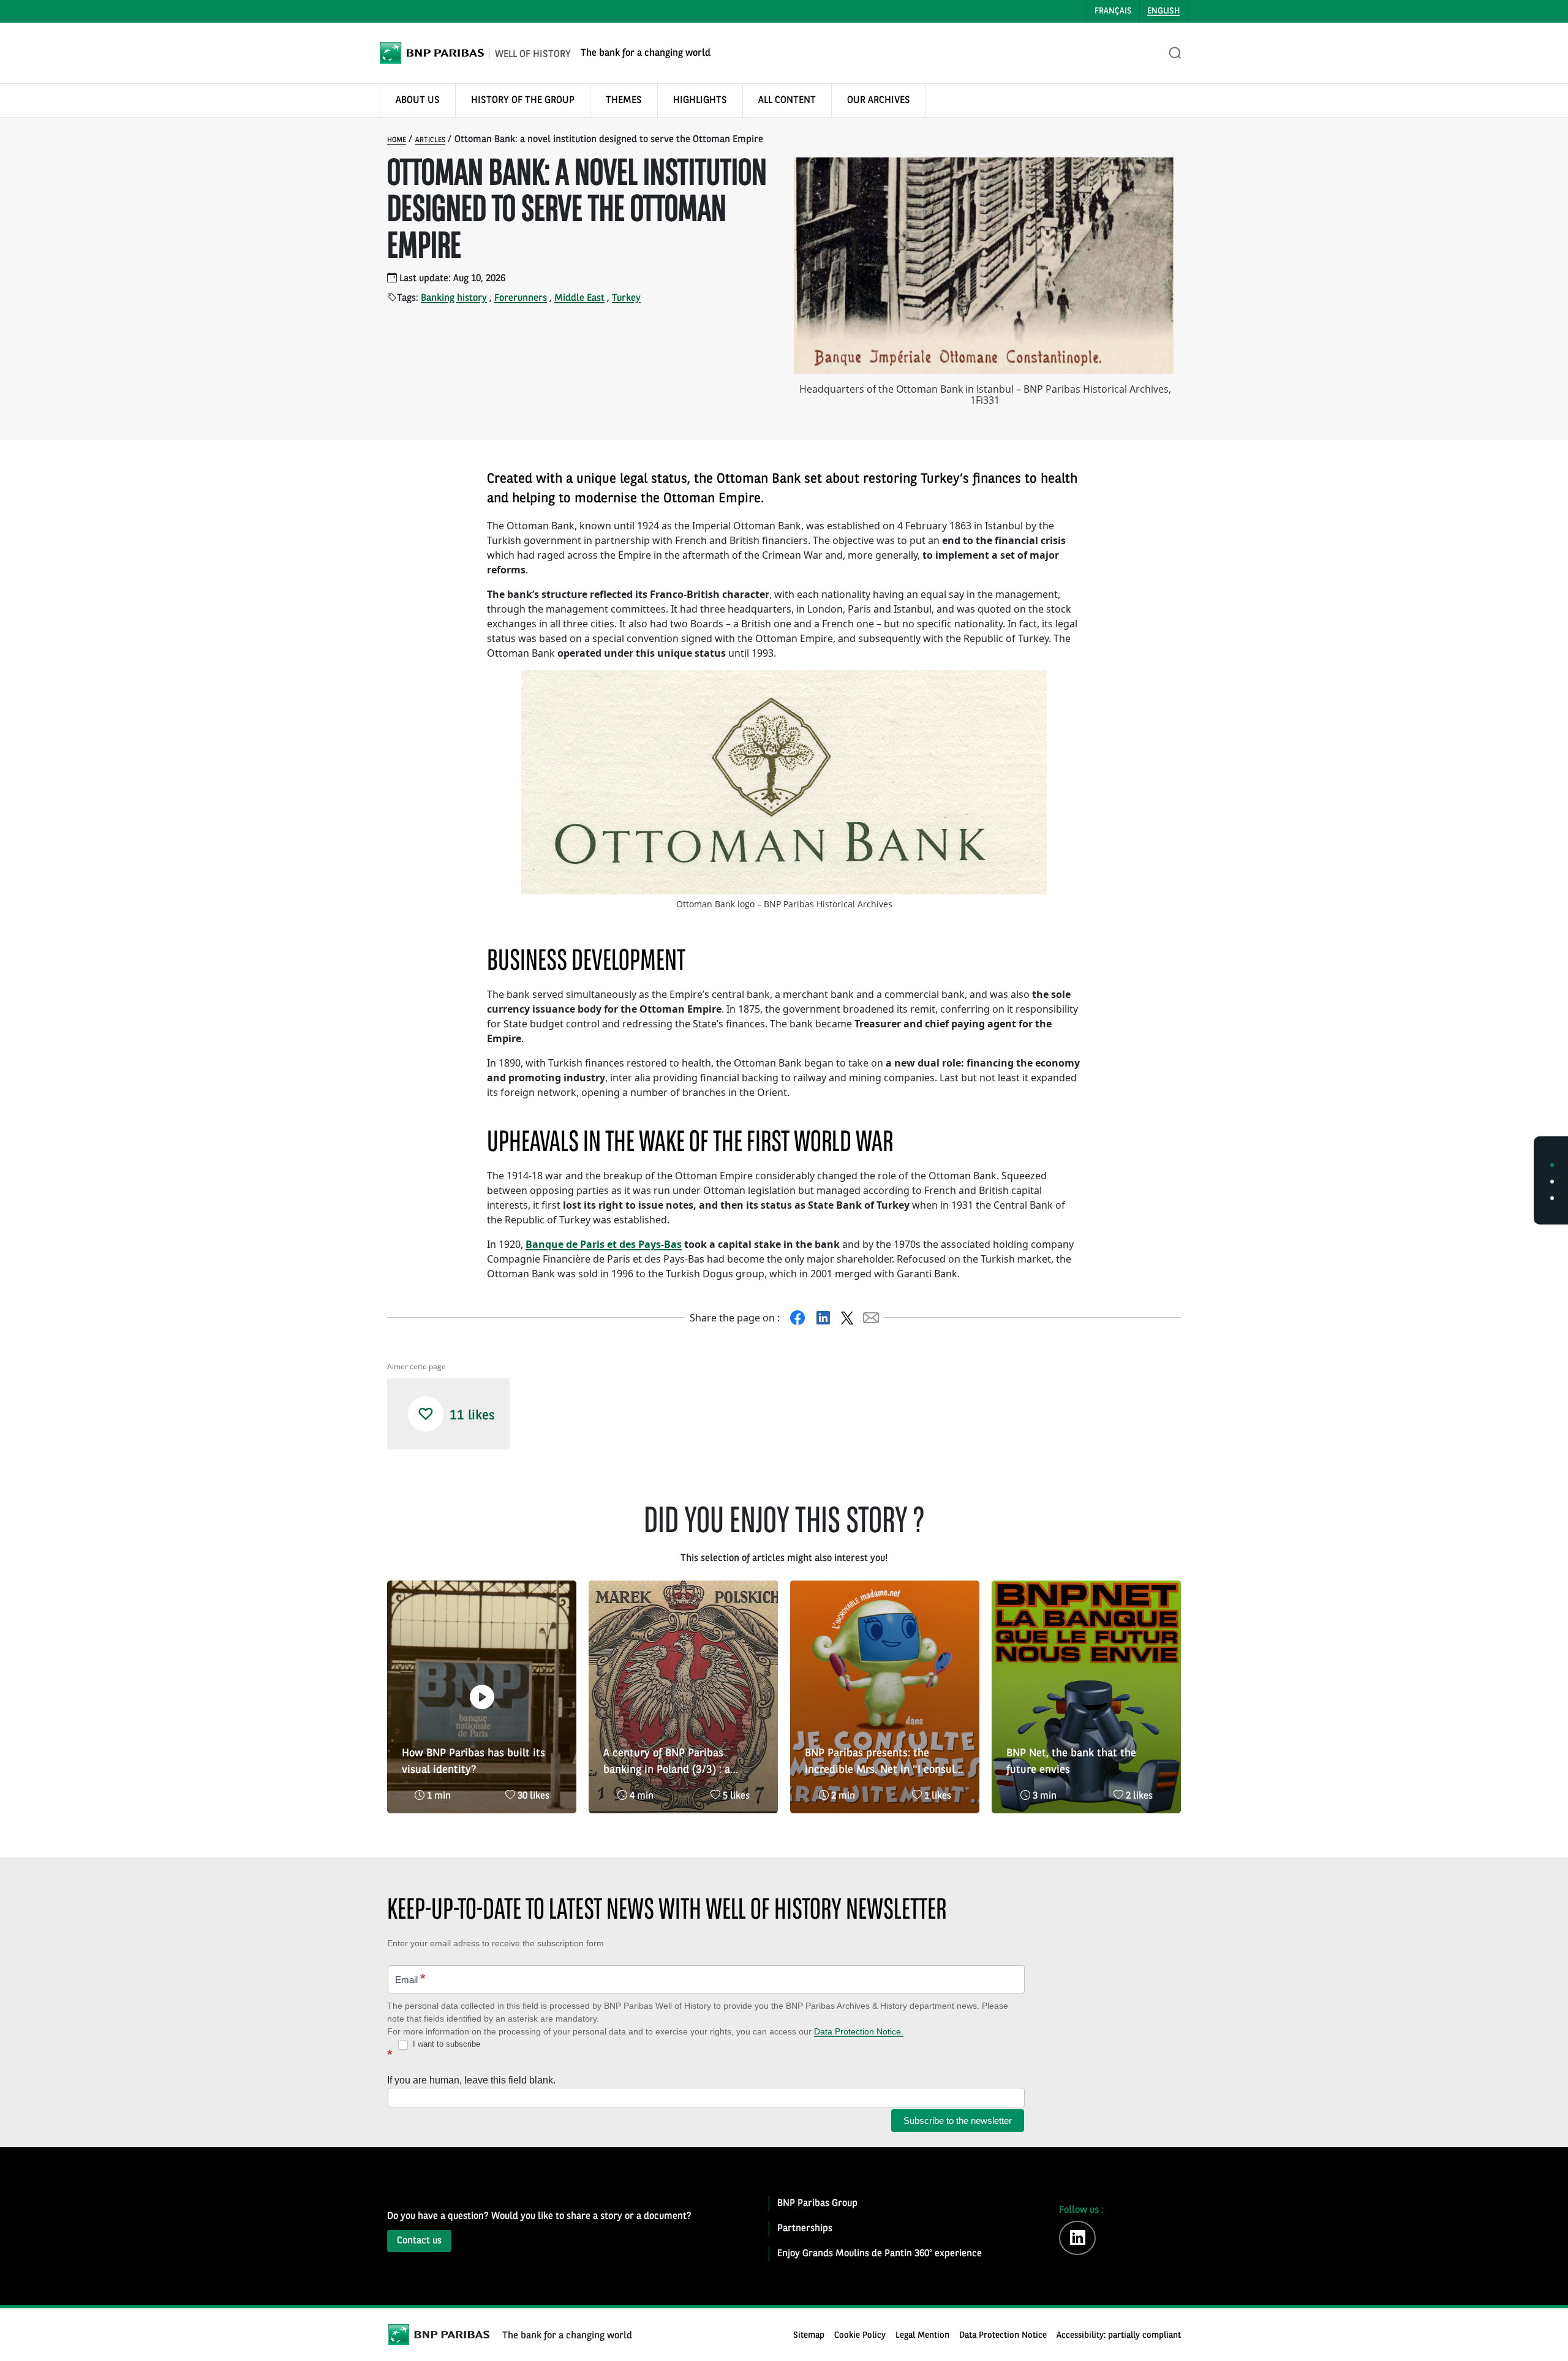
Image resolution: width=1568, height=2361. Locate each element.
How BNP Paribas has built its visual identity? (473, 1762)
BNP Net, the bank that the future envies (1071, 1762)
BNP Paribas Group (817, 2204)
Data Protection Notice (1003, 2336)
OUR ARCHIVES (879, 100)
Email (410, 1978)
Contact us (419, 2241)
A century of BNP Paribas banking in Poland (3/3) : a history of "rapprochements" (672, 1763)
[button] (426, 1414)
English (1163, 11)
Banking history (454, 298)
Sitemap (809, 2336)
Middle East (579, 298)
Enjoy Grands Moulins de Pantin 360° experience (880, 2254)
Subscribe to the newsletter (958, 2121)
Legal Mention (922, 2336)
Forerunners (521, 298)
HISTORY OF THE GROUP (523, 100)
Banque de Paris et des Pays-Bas (604, 1244)
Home (397, 140)
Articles (430, 140)
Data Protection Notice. (859, 2031)
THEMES (624, 100)
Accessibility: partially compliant (1119, 2336)
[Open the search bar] (1175, 53)
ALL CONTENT (787, 100)
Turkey (626, 298)
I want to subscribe (445, 2044)
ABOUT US (418, 100)
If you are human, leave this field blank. (471, 2080)
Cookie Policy (860, 2336)
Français (1113, 11)
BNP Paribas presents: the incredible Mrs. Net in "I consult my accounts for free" (882, 1763)
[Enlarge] (1031, 686)
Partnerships (805, 2229)
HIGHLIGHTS (700, 100)
